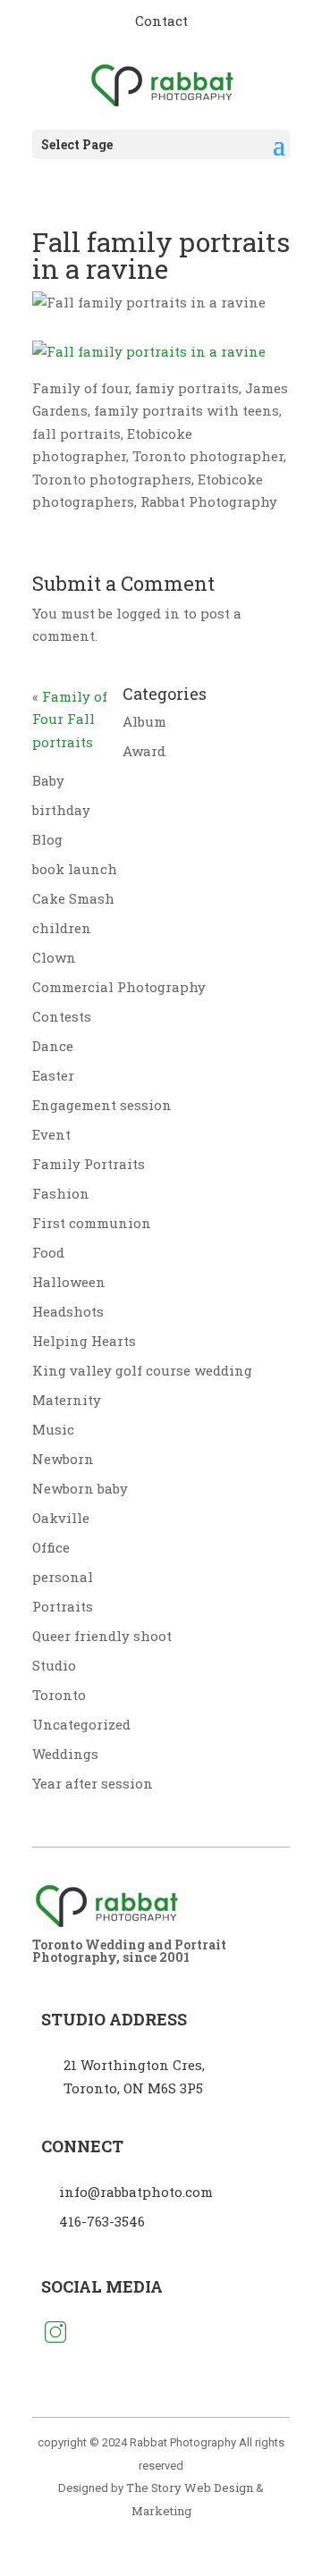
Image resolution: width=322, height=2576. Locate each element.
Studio (54, 1665)
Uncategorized (81, 1724)
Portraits (63, 1606)
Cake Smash (73, 898)
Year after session (93, 1783)
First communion (92, 1223)
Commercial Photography (119, 987)
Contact (161, 21)
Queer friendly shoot (102, 1636)
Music (53, 1429)
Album (144, 721)
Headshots (68, 1311)
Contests (62, 1016)
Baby (48, 780)
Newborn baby (80, 1488)
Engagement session (102, 1105)
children (62, 928)
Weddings (65, 1754)
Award (144, 751)
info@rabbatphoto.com (136, 2192)
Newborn (63, 1459)
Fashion (61, 1193)
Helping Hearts (84, 1341)
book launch (75, 869)
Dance (53, 1046)
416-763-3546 (102, 2221)
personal (63, 1577)
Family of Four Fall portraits (70, 719)
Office (51, 1547)
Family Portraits (89, 1164)
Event (51, 1134)
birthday (61, 810)
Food (48, 1252)
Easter (53, 1075)
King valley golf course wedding (142, 1370)
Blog (47, 839)
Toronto (59, 1695)
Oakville (61, 1518)
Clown (54, 957)
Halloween (69, 1282)
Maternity (67, 1400)
